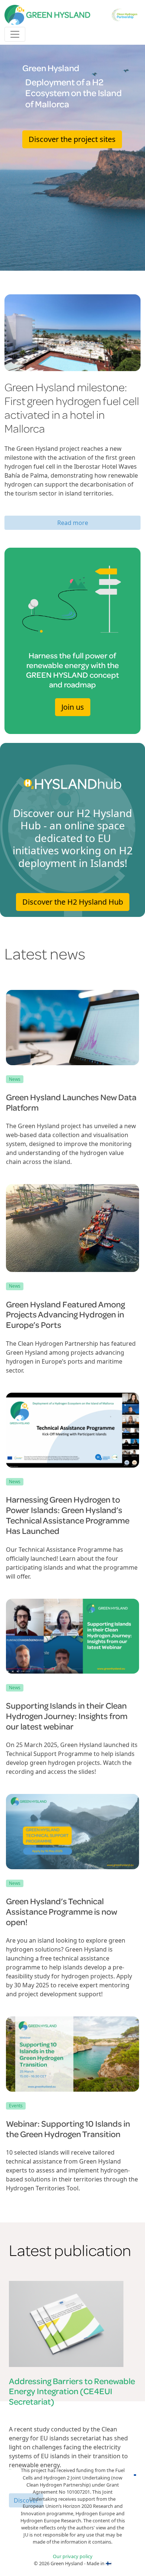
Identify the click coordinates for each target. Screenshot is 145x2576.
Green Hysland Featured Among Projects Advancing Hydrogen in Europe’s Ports (65, 1314)
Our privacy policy (73, 2556)
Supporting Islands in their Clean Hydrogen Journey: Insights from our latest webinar (67, 1716)
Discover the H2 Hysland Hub (73, 902)
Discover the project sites (72, 139)
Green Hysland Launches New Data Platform (71, 1102)
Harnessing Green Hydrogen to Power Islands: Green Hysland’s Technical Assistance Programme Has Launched (68, 1515)
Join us (73, 707)
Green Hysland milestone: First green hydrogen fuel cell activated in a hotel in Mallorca (72, 408)
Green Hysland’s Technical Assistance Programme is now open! (62, 1911)
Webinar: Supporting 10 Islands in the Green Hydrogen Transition (68, 2129)
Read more (73, 523)
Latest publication (70, 2250)
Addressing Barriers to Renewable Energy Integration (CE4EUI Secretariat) (72, 2391)
